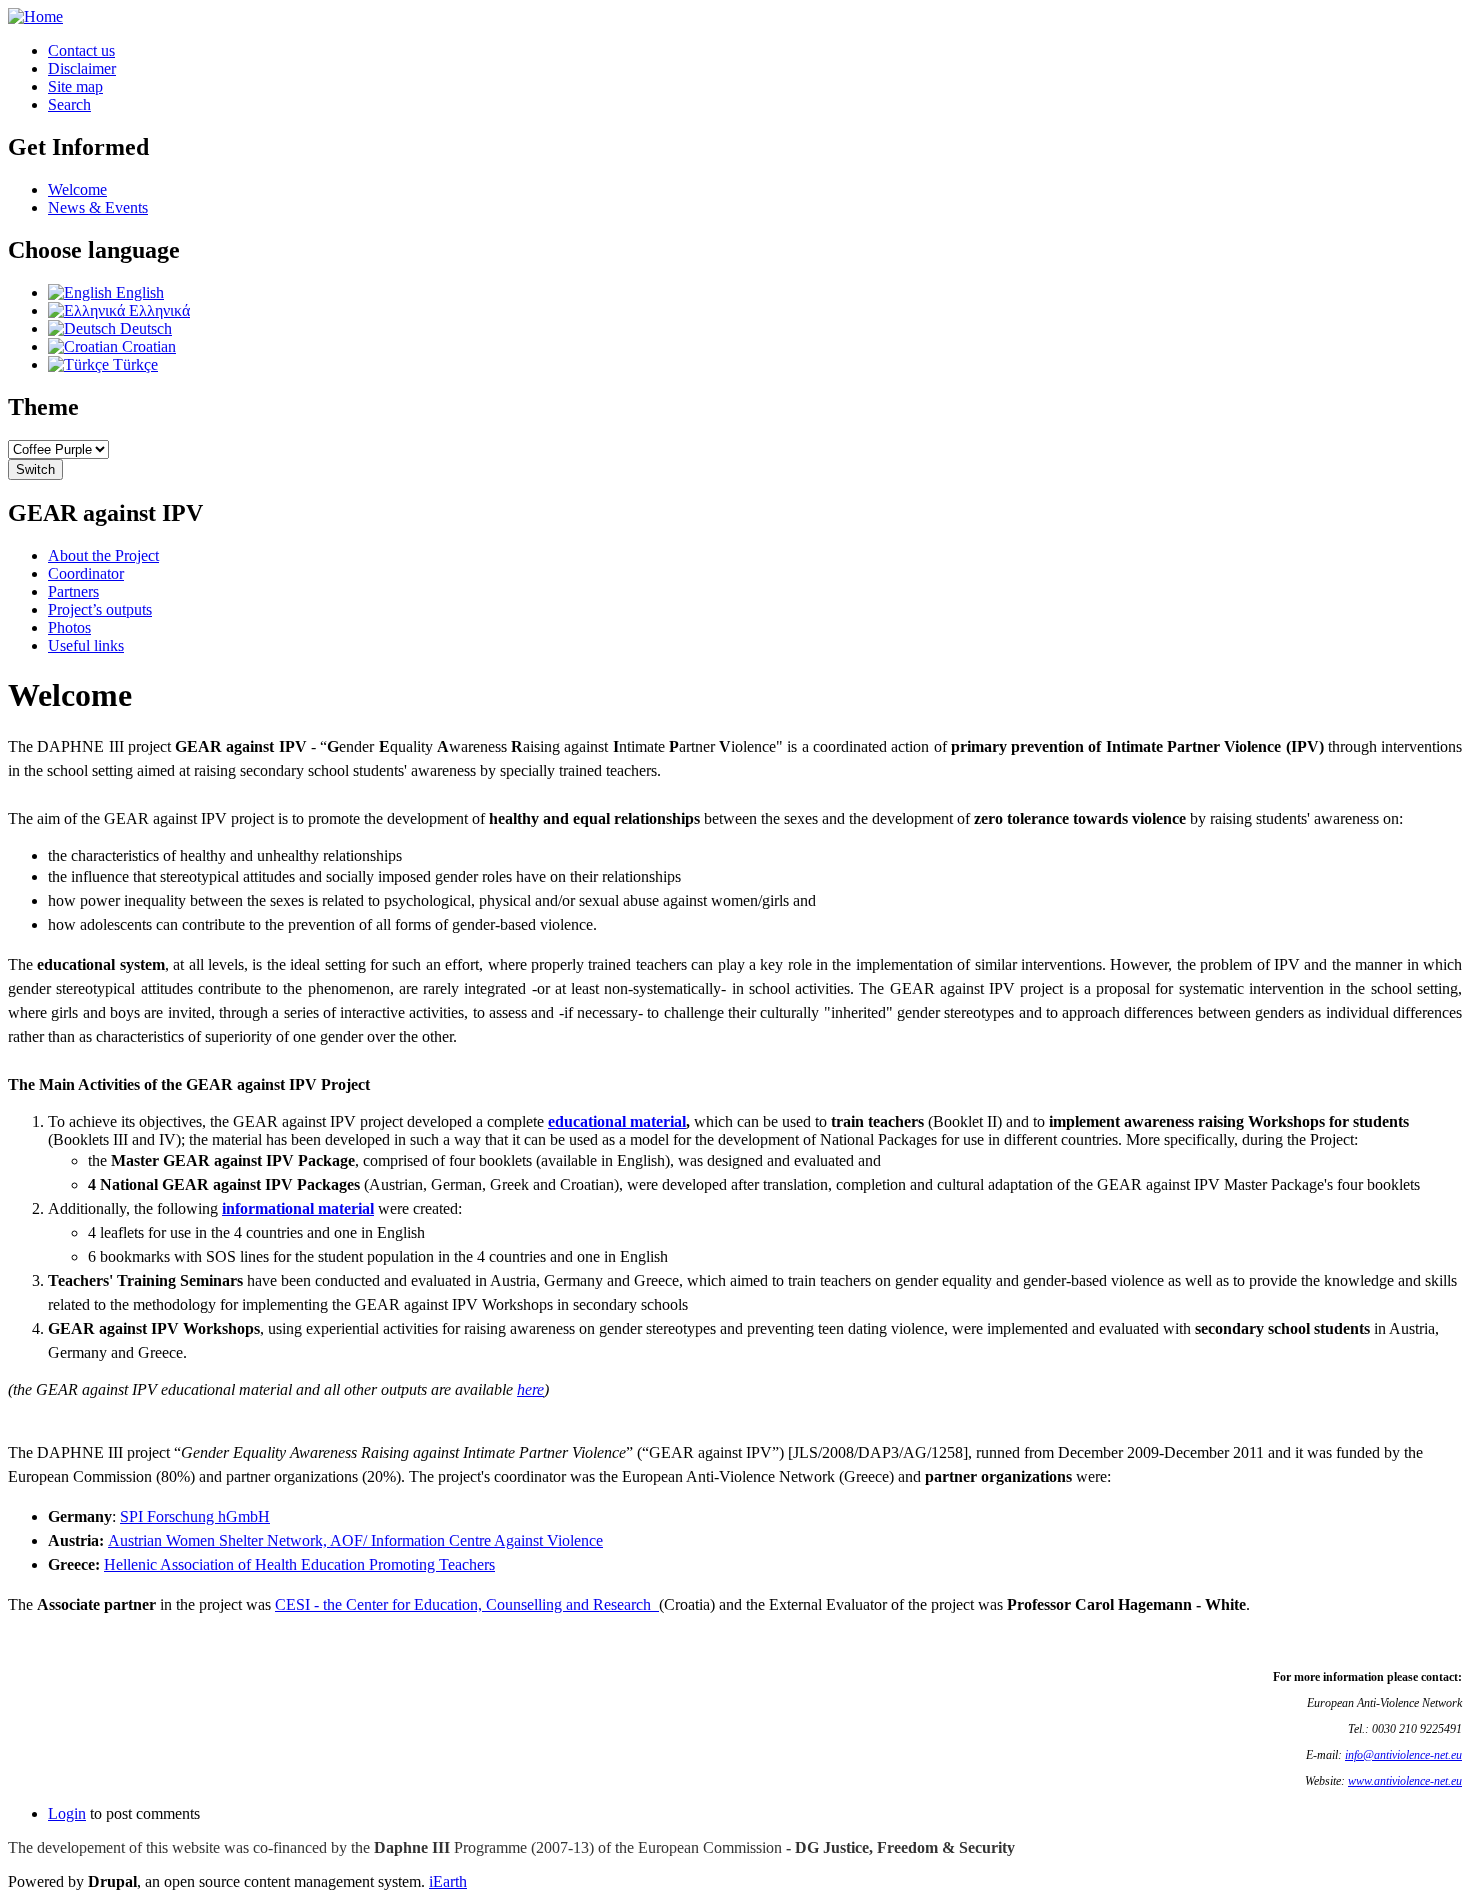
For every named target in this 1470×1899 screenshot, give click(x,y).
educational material (617, 1121)
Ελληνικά (157, 310)
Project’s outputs (100, 609)
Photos (69, 627)
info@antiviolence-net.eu (1403, 1755)
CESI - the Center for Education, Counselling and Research (467, 1604)
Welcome (77, 189)
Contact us (81, 50)
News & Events (98, 207)
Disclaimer (82, 68)
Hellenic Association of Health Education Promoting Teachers (299, 1564)
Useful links (86, 645)
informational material (298, 1208)
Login (67, 1813)
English (138, 292)
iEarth (448, 1881)
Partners (73, 591)
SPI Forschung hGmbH (195, 1516)
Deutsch (144, 328)
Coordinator (86, 573)
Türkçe (133, 364)
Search (69, 104)
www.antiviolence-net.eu (1405, 1781)
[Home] (35, 16)
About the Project (103, 555)
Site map (75, 86)
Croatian (147, 346)
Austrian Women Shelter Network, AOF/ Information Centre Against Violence (355, 1540)
